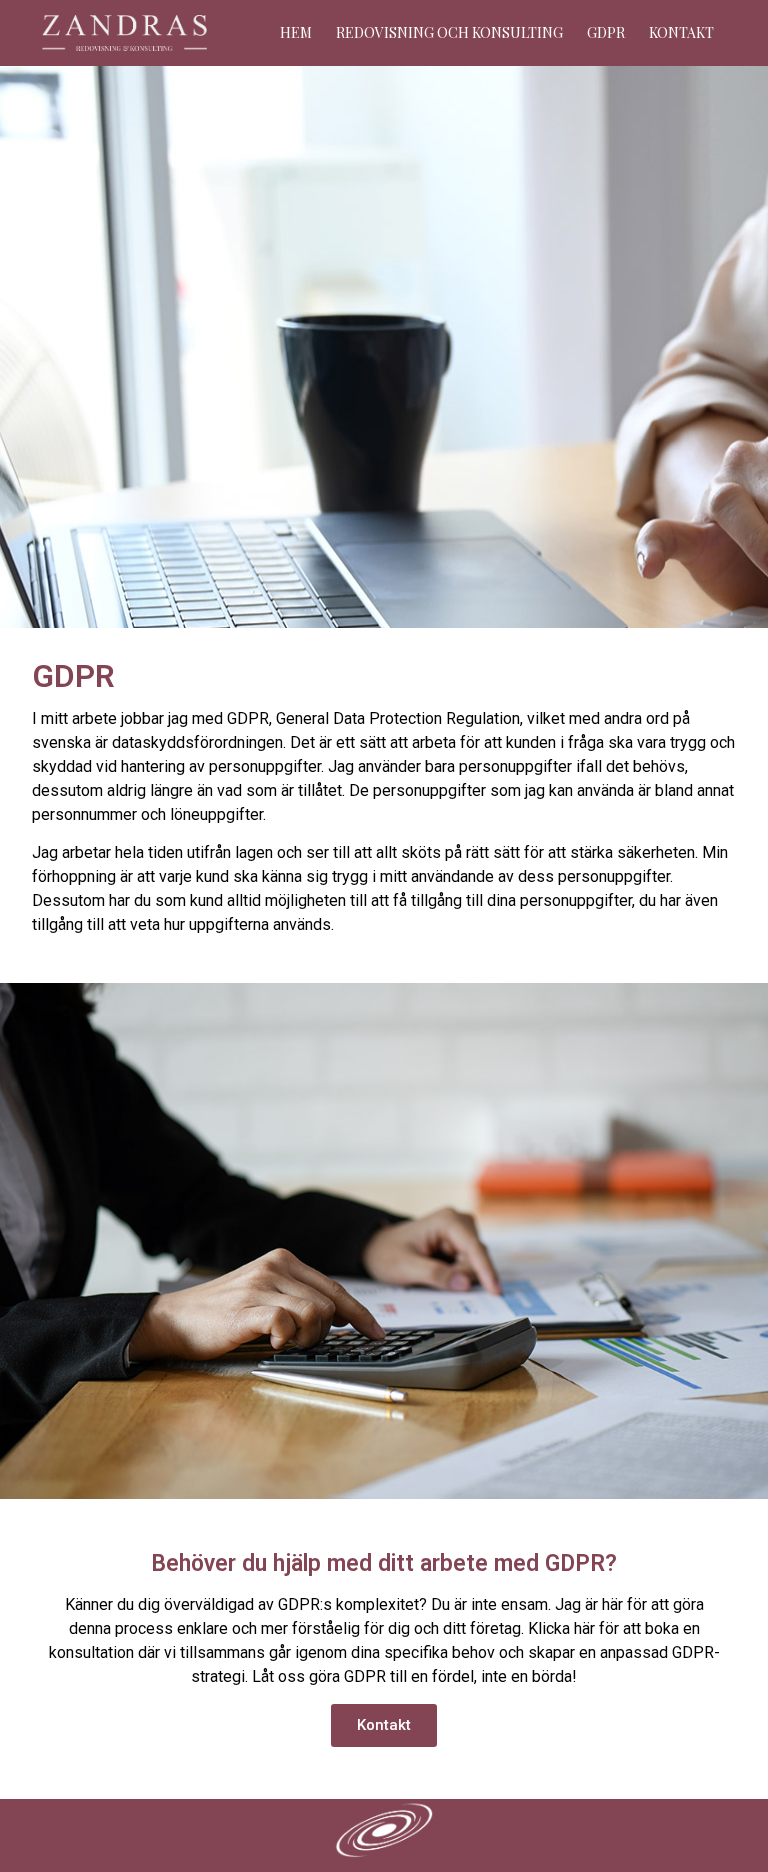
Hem (296, 32)
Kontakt (681, 32)
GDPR (606, 32)
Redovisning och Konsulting (449, 32)
